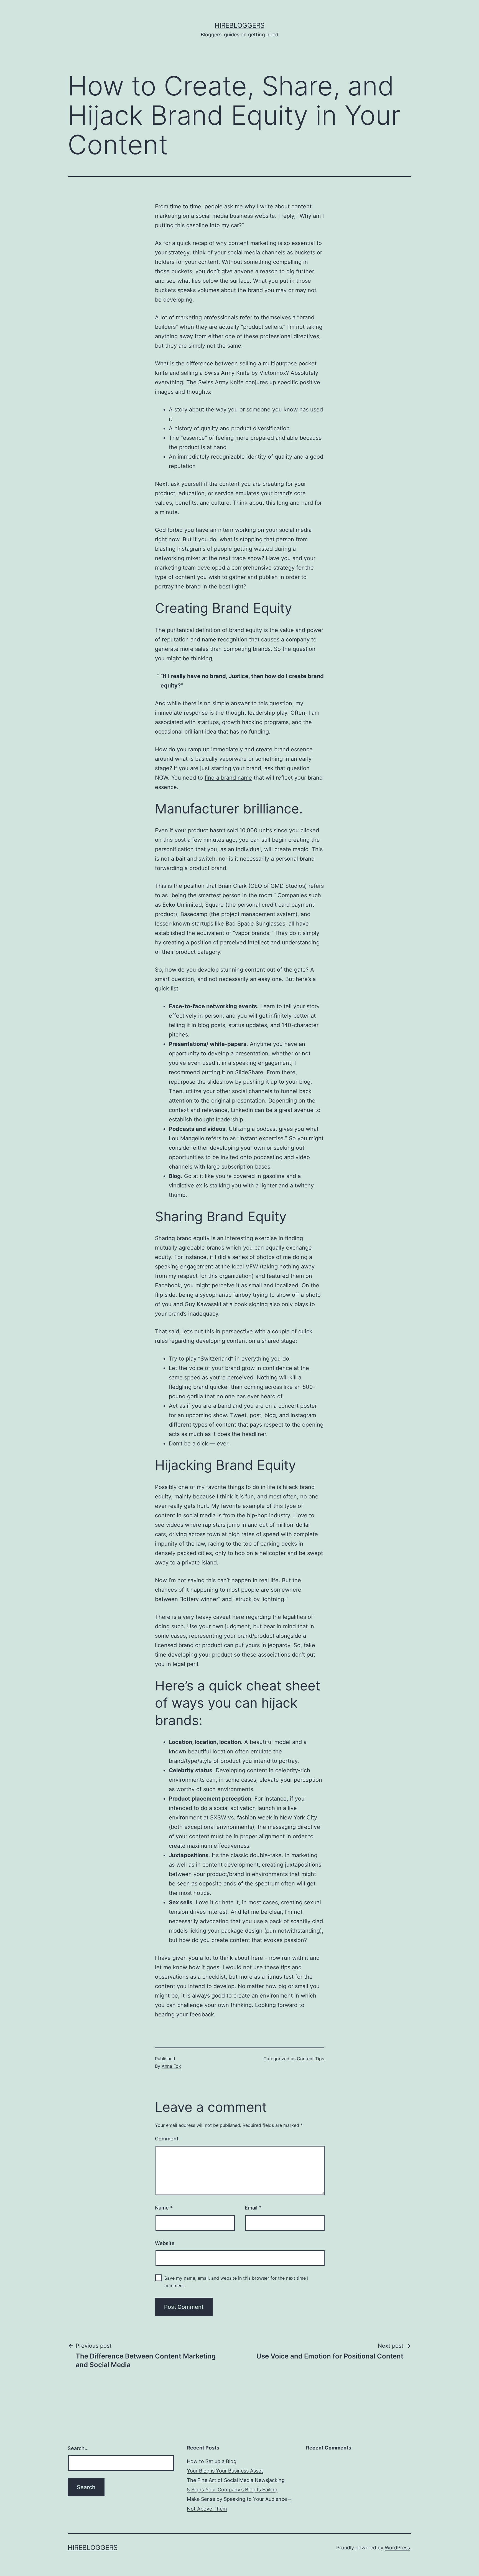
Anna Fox (171, 2066)
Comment (167, 2139)
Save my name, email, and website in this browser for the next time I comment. (236, 2282)
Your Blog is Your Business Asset (225, 2471)
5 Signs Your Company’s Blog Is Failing (232, 2490)
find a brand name (228, 778)
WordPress (397, 2548)
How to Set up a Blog (212, 2461)
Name (164, 2208)
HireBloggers (239, 25)
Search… (78, 2448)
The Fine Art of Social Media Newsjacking (236, 2480)
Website (165, 2243)
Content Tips (310, 2059)
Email (253, 2208)
